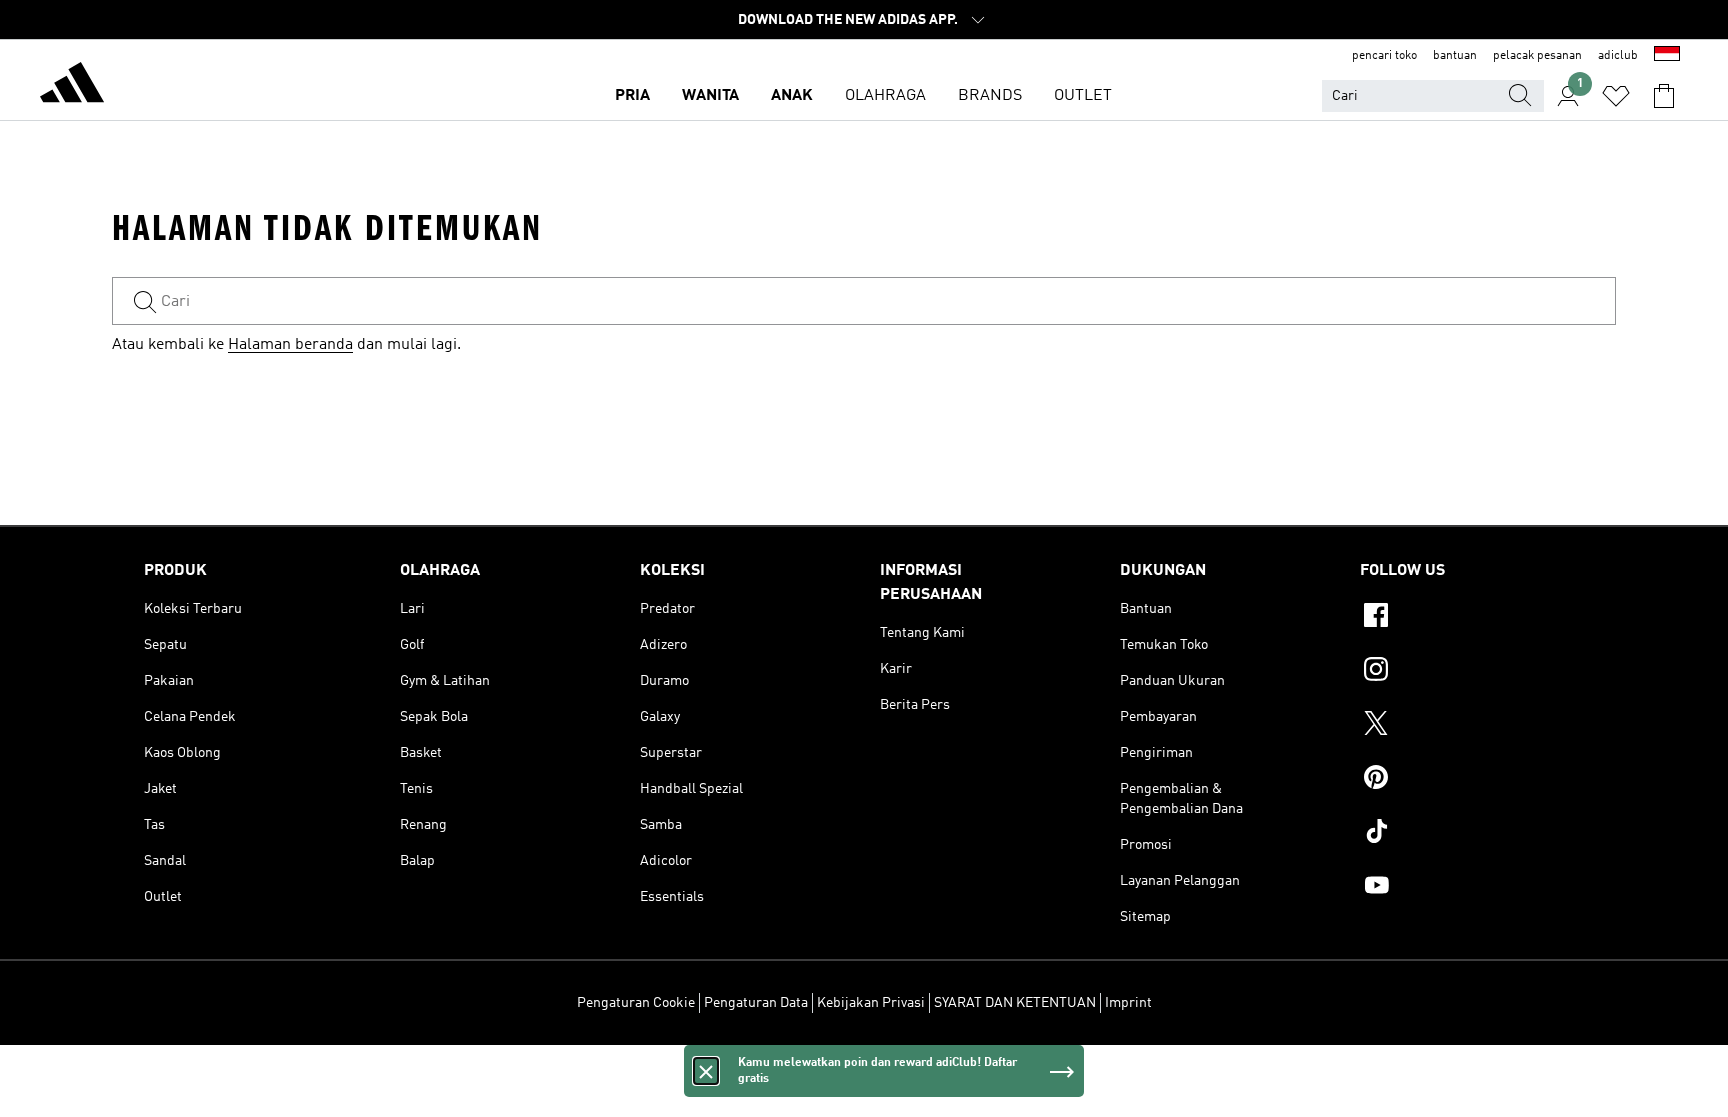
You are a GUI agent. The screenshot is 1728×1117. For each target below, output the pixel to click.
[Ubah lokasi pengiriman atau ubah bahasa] (1667, 56)
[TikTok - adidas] (1472, 834)
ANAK (792, 96)
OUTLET (1083, 96)
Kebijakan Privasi (871, 1003)
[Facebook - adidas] (1472, 618)
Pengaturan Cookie (636, 1003)
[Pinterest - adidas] (1472, 780)
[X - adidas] (1472, 726)
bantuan (1455, 56)
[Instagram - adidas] (1472, 672)
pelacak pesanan (1537, 56)
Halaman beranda (290, 345)
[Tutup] (706, 1071)
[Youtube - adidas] (1472, 888)
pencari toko (1384, 56)
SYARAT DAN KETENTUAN (1015, 1003)
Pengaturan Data (756, 1003)
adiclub (1618, 56)
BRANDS (990, 96)
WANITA (710, 96)
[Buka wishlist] (1616, 96)
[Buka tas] (1664, 96)
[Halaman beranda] (72, 86)
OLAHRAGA (885, 96)
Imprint (1128, 1003)
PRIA (632, 96)
